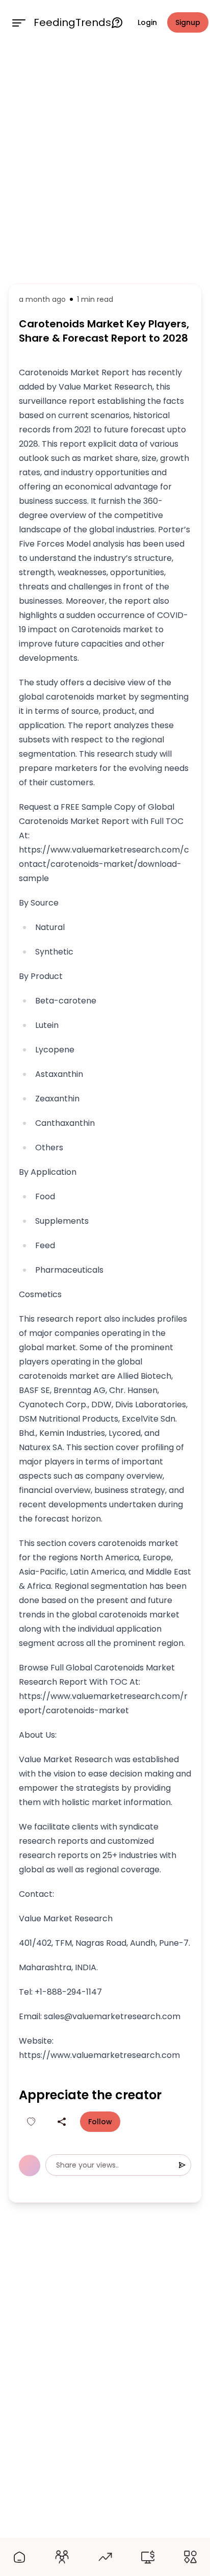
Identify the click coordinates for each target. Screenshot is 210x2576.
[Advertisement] (105, 162)
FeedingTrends (72, 22)
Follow (100, 2122)
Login (147, 22)
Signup (188, 22)
